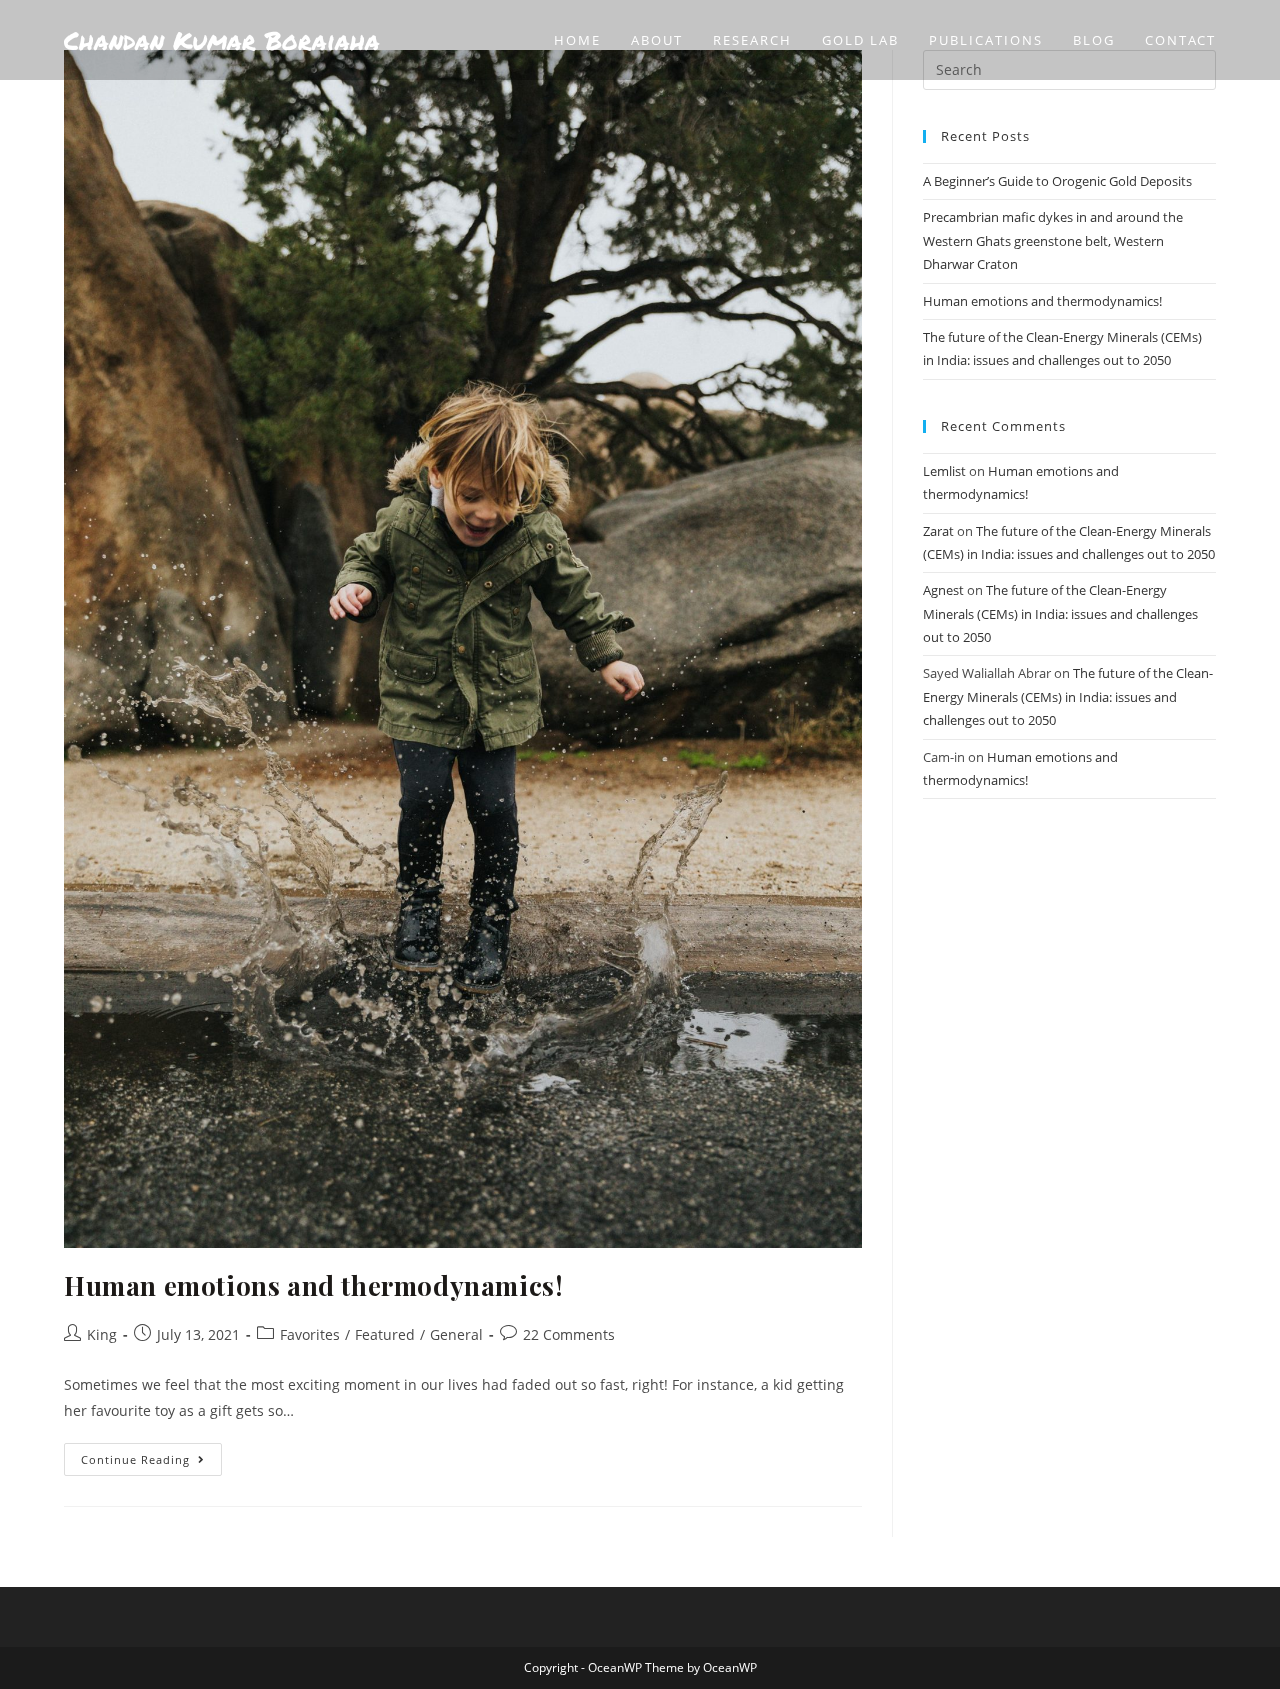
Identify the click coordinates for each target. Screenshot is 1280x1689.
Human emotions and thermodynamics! (313, 1285)
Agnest (943, 590)
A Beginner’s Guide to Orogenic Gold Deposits (1057, 181)
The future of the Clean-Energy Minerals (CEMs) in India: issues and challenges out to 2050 (1060, 613)
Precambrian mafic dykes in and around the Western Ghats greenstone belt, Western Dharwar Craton (1053, 240)
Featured (385, 1334)
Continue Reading (151, 1455)
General (456, 1334)
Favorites (310, 1334)
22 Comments (569, 1334)
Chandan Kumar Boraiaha (222, 40)
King (102, 1334)
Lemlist (944, 471)
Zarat (938, 531)
